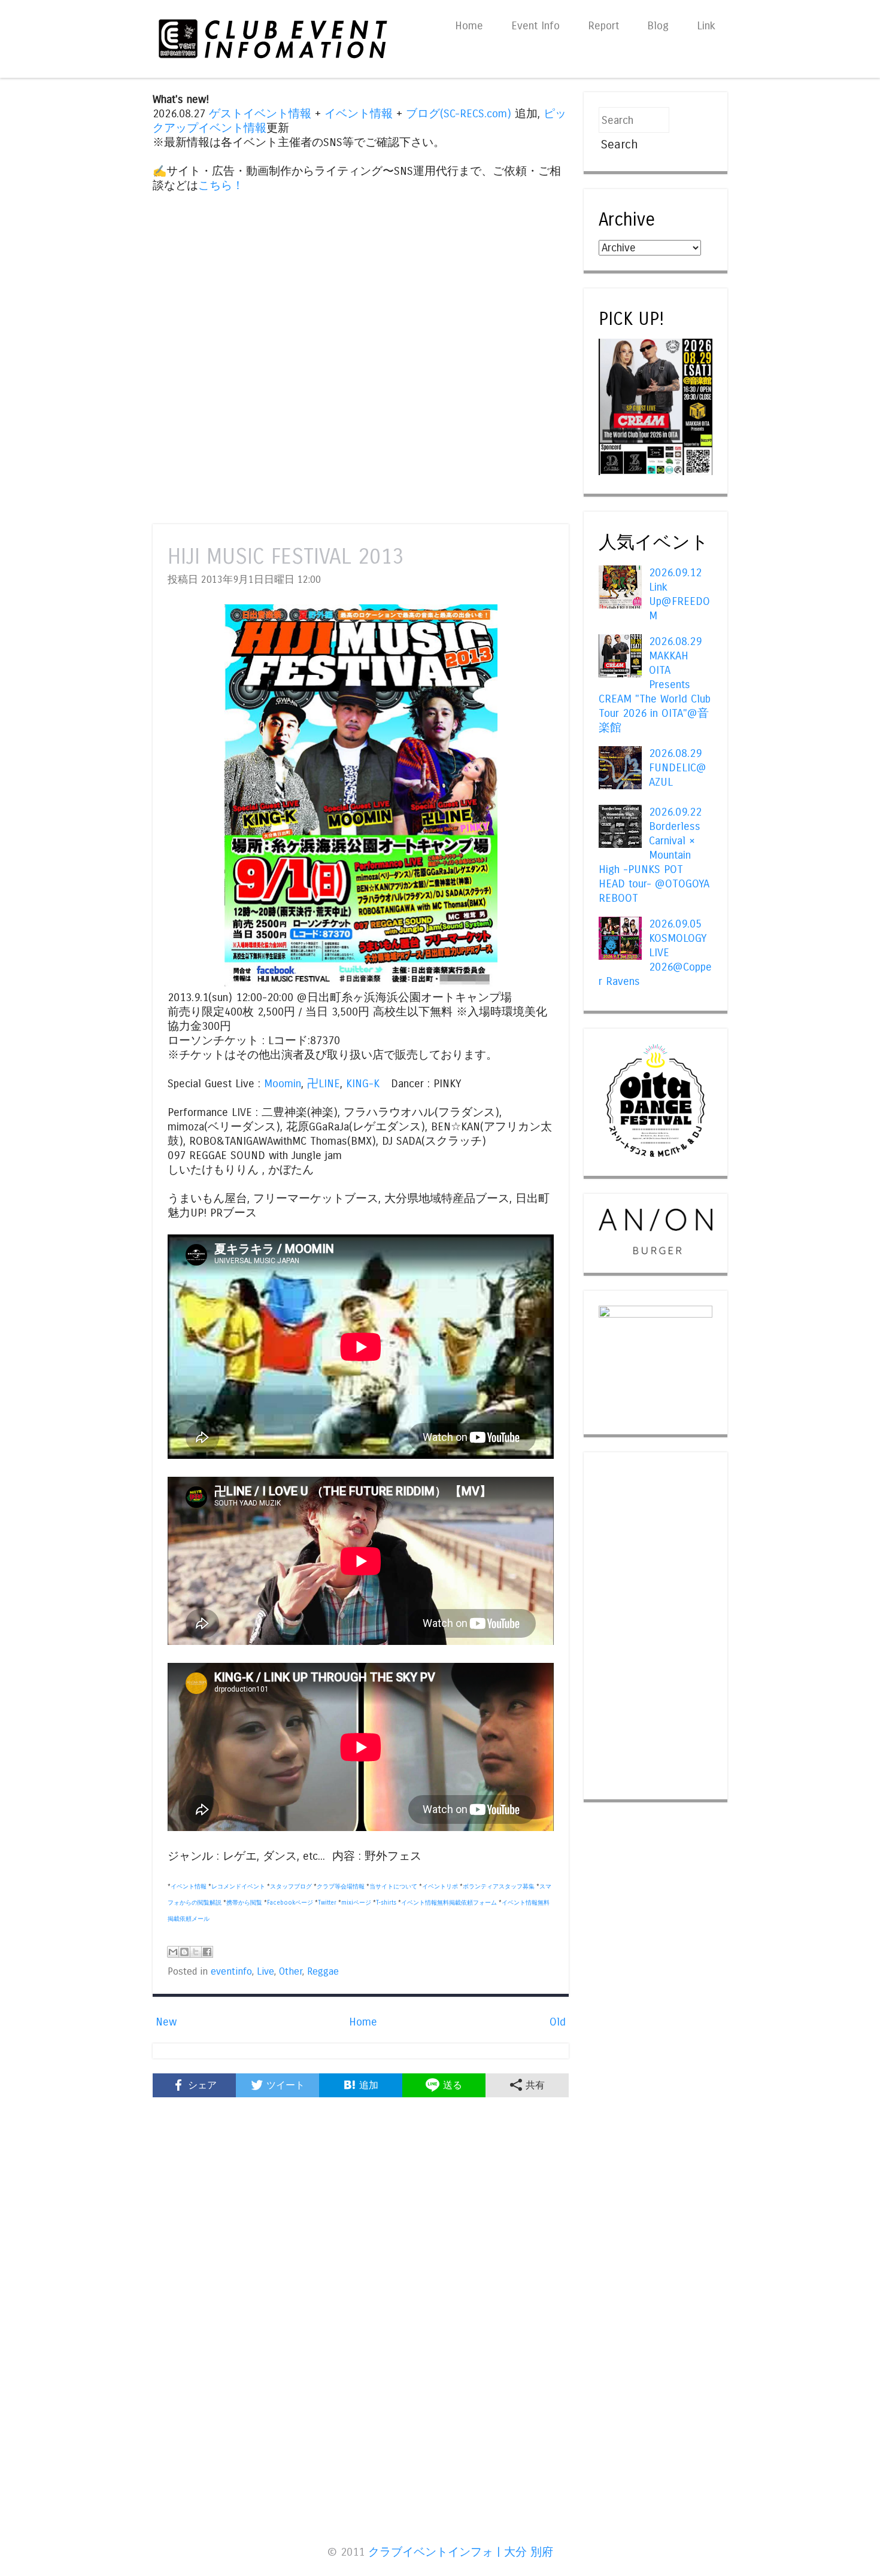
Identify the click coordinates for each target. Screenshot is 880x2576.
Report (603, 26)
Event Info (535, 26)
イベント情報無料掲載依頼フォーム (449, 1903)
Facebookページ (290, 1903)
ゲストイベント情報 (260, 114)
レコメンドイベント (238, 1887)
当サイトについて (393, 1887)
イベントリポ (440, 1887)
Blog (658, 26)
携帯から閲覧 (244, 1903)
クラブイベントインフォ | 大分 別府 (461, 2552)
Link (706, 26)
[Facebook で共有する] (207, 1952)
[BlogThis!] (184, 1952)
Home (469, 26)
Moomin (283, 1084)
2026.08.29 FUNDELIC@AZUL (678, 768)
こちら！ (221, 185)
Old (558, 2022)
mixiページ (356, 1903)
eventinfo (231, 1972)
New (166, 2022)
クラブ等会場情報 (341, 1887)
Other (291, 1972)
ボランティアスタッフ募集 (499, 1887)
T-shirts (386, 1903)
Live (265, 1972)
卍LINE (324, 1084)
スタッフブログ (291, 1887)
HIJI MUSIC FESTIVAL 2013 (286, 557)
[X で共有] (196, 1952)
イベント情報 (359, 114)
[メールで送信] (173, 1952)
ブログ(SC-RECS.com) (459, 114)
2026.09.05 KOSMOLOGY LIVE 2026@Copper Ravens (655, 953)
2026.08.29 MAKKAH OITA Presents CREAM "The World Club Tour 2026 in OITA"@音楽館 (655, 685)
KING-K (363, 1084)
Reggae (323, 1972)
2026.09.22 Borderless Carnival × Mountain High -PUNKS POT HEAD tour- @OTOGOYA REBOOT (654, 855)
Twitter (327, 1903)
